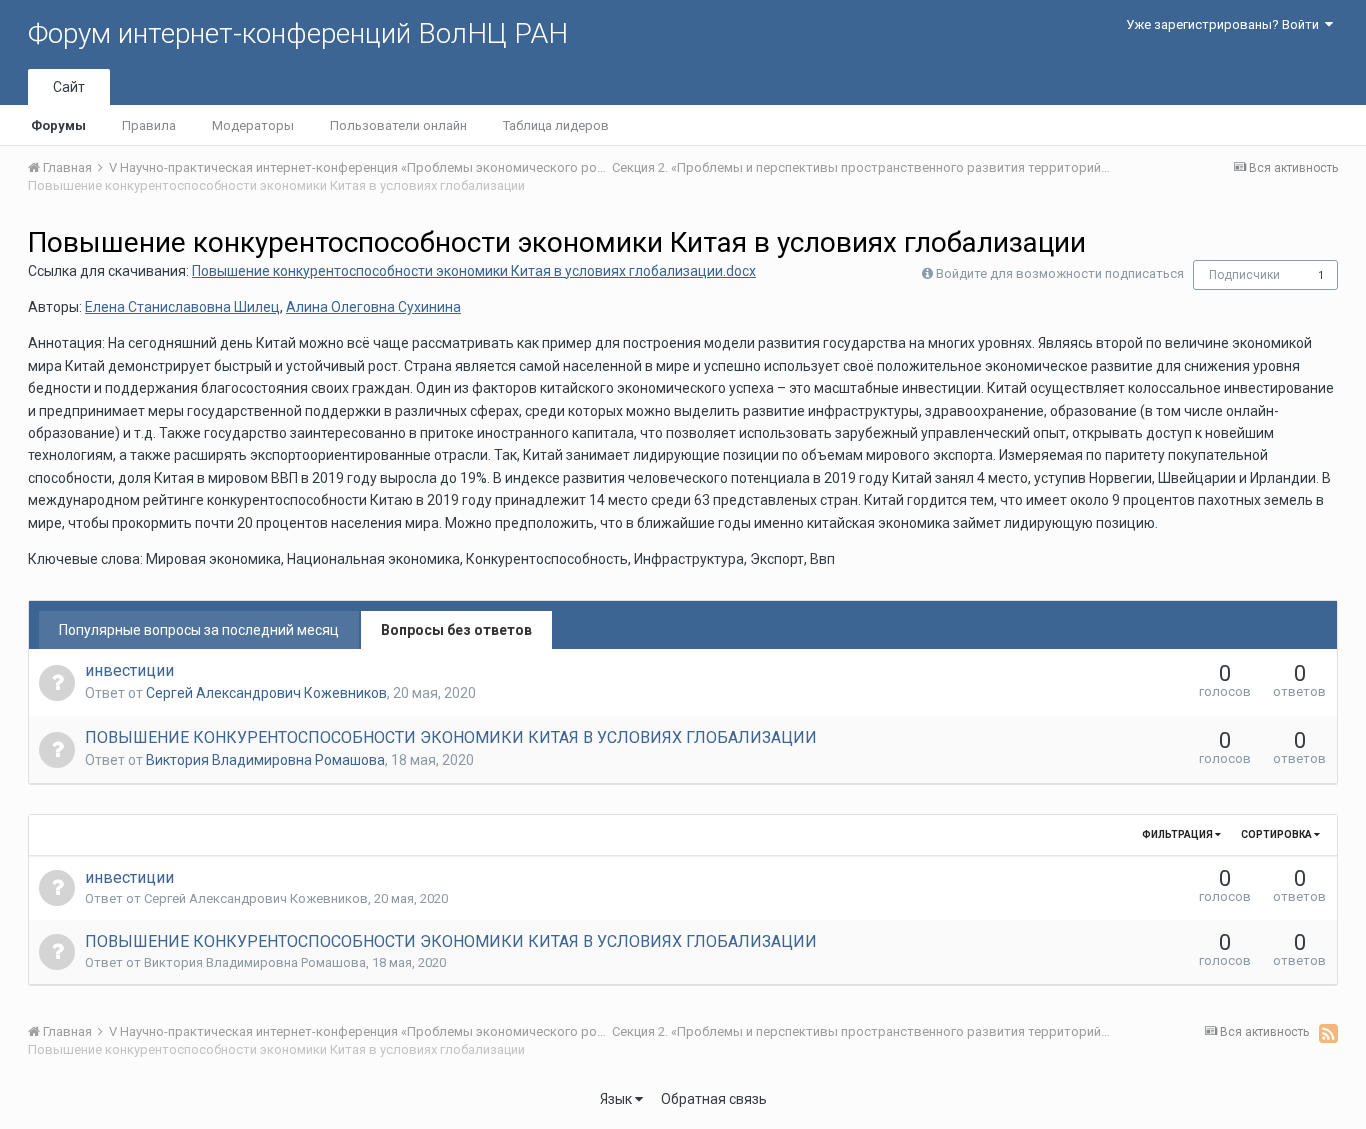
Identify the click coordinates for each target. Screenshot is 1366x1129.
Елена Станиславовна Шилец (182, 307)
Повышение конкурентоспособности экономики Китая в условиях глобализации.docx (474, 271)
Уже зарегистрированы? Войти (1225, 24)
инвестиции (129, 670)
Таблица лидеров (556, 125)
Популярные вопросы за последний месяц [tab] (199, 630)
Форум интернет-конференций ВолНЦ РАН (298, 33)
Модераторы (253, 125)
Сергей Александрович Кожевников (266, 693)
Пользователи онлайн (398, 125)
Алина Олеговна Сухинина (373, 307)
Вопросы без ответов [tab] (456, 630)
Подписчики (1244, 275)
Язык (617, 1099)
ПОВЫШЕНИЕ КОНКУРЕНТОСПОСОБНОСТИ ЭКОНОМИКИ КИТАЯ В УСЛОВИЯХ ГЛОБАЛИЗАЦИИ (451, 737)
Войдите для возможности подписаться (1060, 273)
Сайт (69, 87)
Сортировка (1277, 834)
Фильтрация (1178, 834)
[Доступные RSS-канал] (1328, 1033)
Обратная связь (714, 1099)
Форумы (58, 125)
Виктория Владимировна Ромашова (265, 760)
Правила (149, 125)
